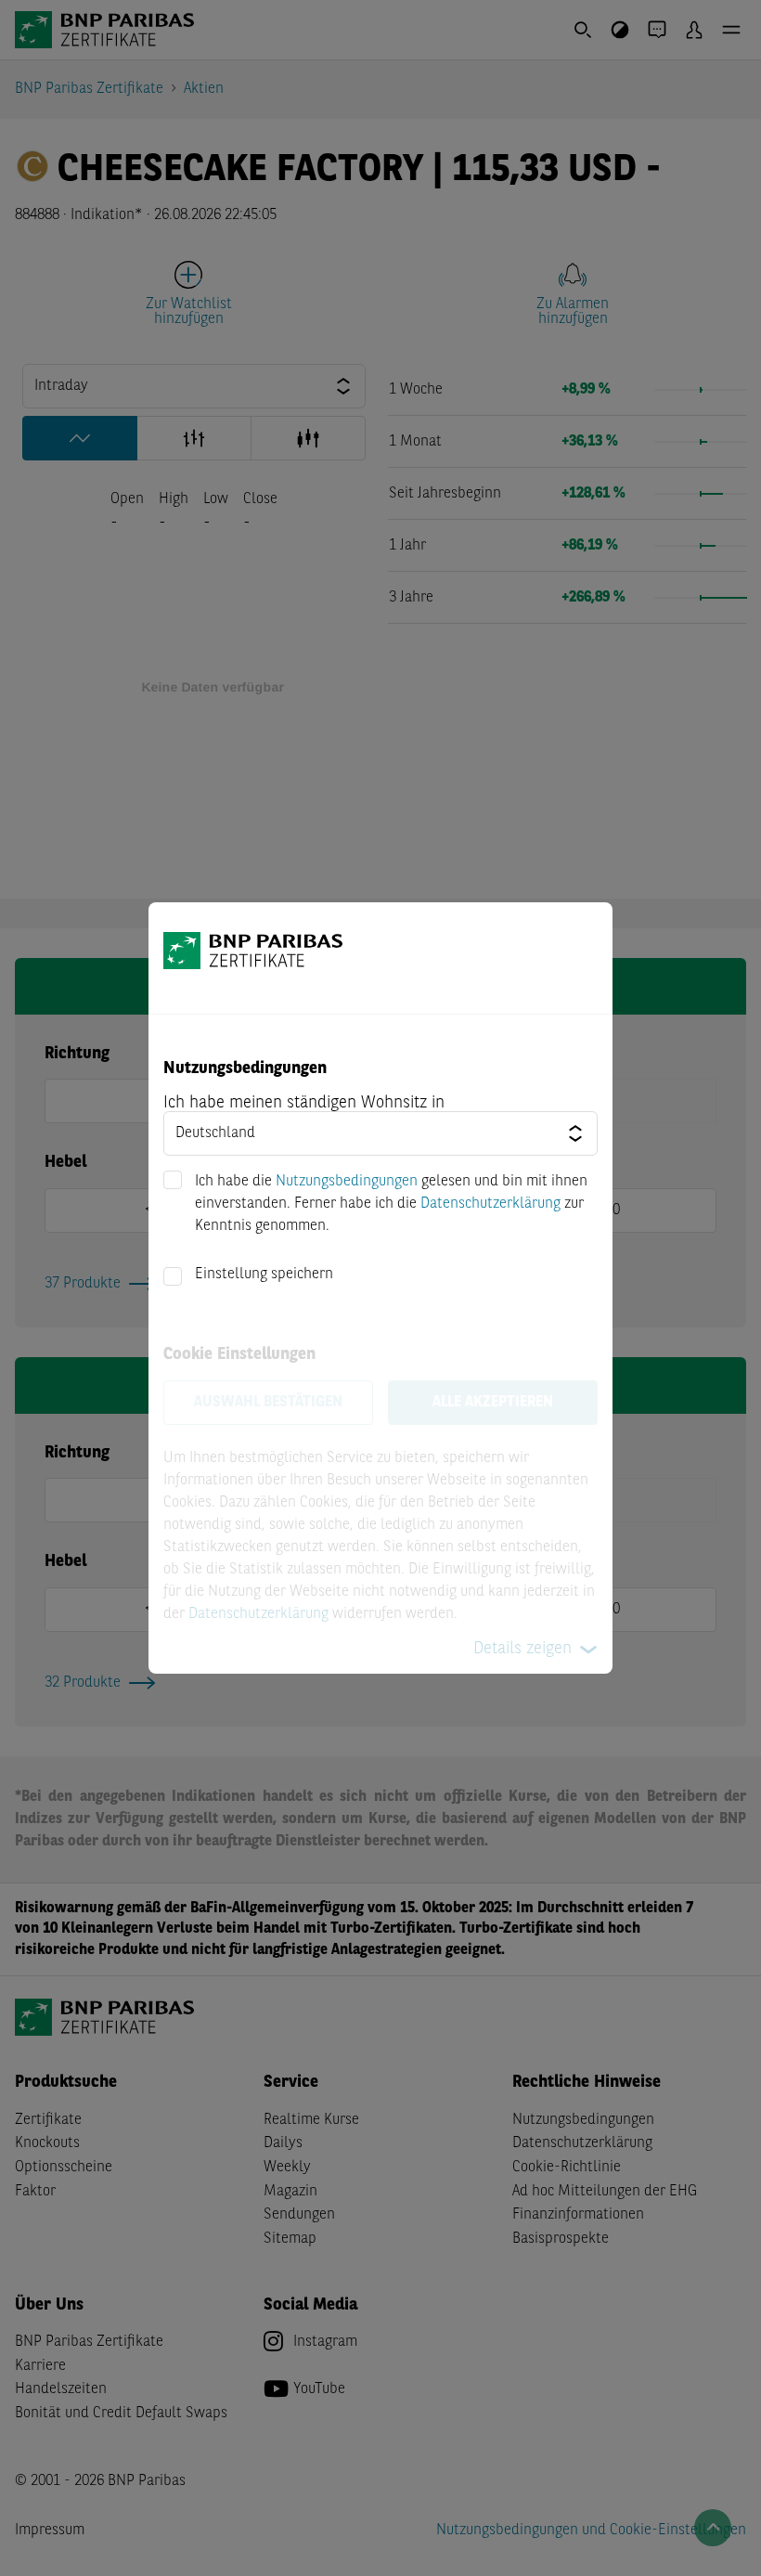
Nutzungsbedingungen (347, 1182)
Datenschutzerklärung (490, 1204)
